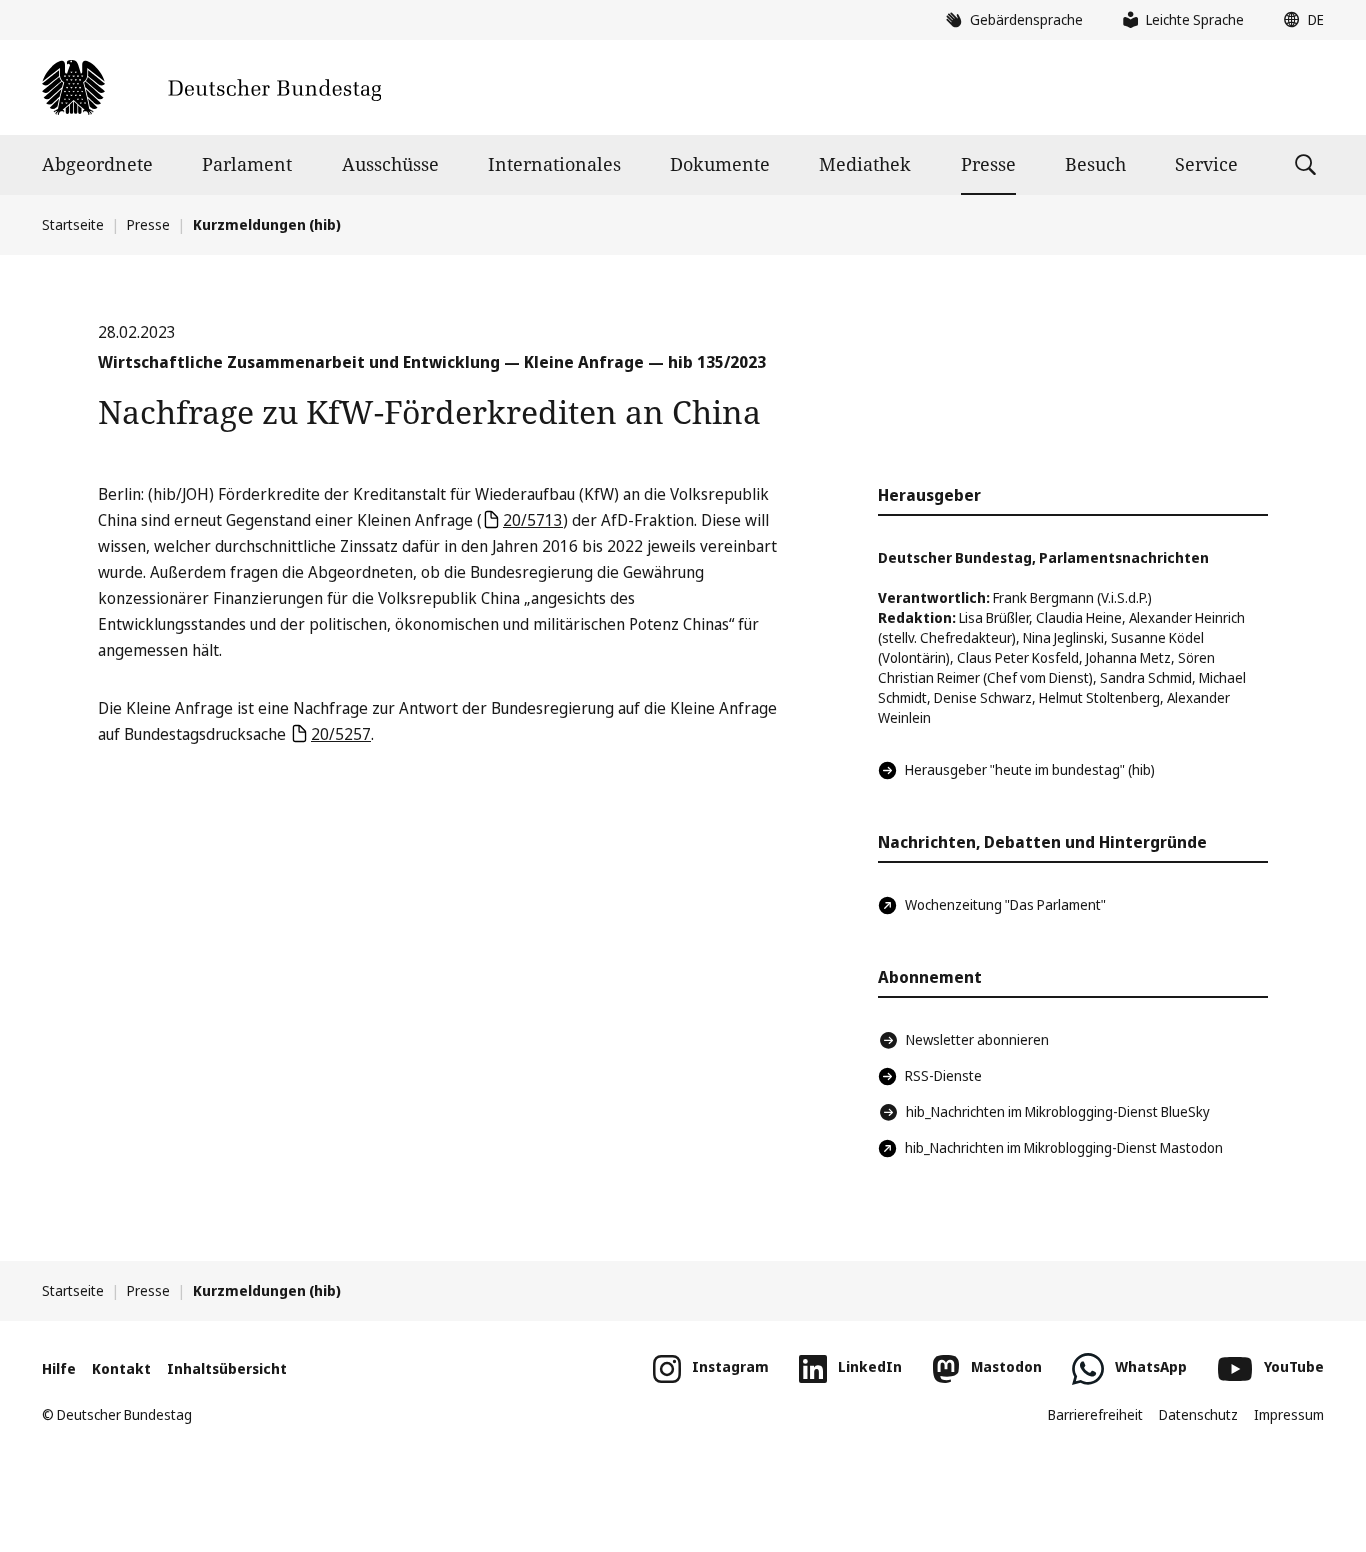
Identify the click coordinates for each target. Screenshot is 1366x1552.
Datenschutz (1198, 1414)
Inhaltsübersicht (227, 1368)
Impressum (1289, 1414)
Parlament (247, 164)
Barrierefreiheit (1095, 1414)
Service (1206, 164)
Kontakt (121, 1368)
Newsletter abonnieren (977, 1039)
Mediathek (865, 164)
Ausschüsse (390, 164)
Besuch (1095, 164)
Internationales (554, 164)
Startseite (73, 224)
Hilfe (59, 1368)
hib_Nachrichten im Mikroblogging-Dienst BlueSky (1058, 1111)
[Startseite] (211, 87)
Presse (988, 164)
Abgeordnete (97, 164)
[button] (1299, 20)
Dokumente (720, 164)
